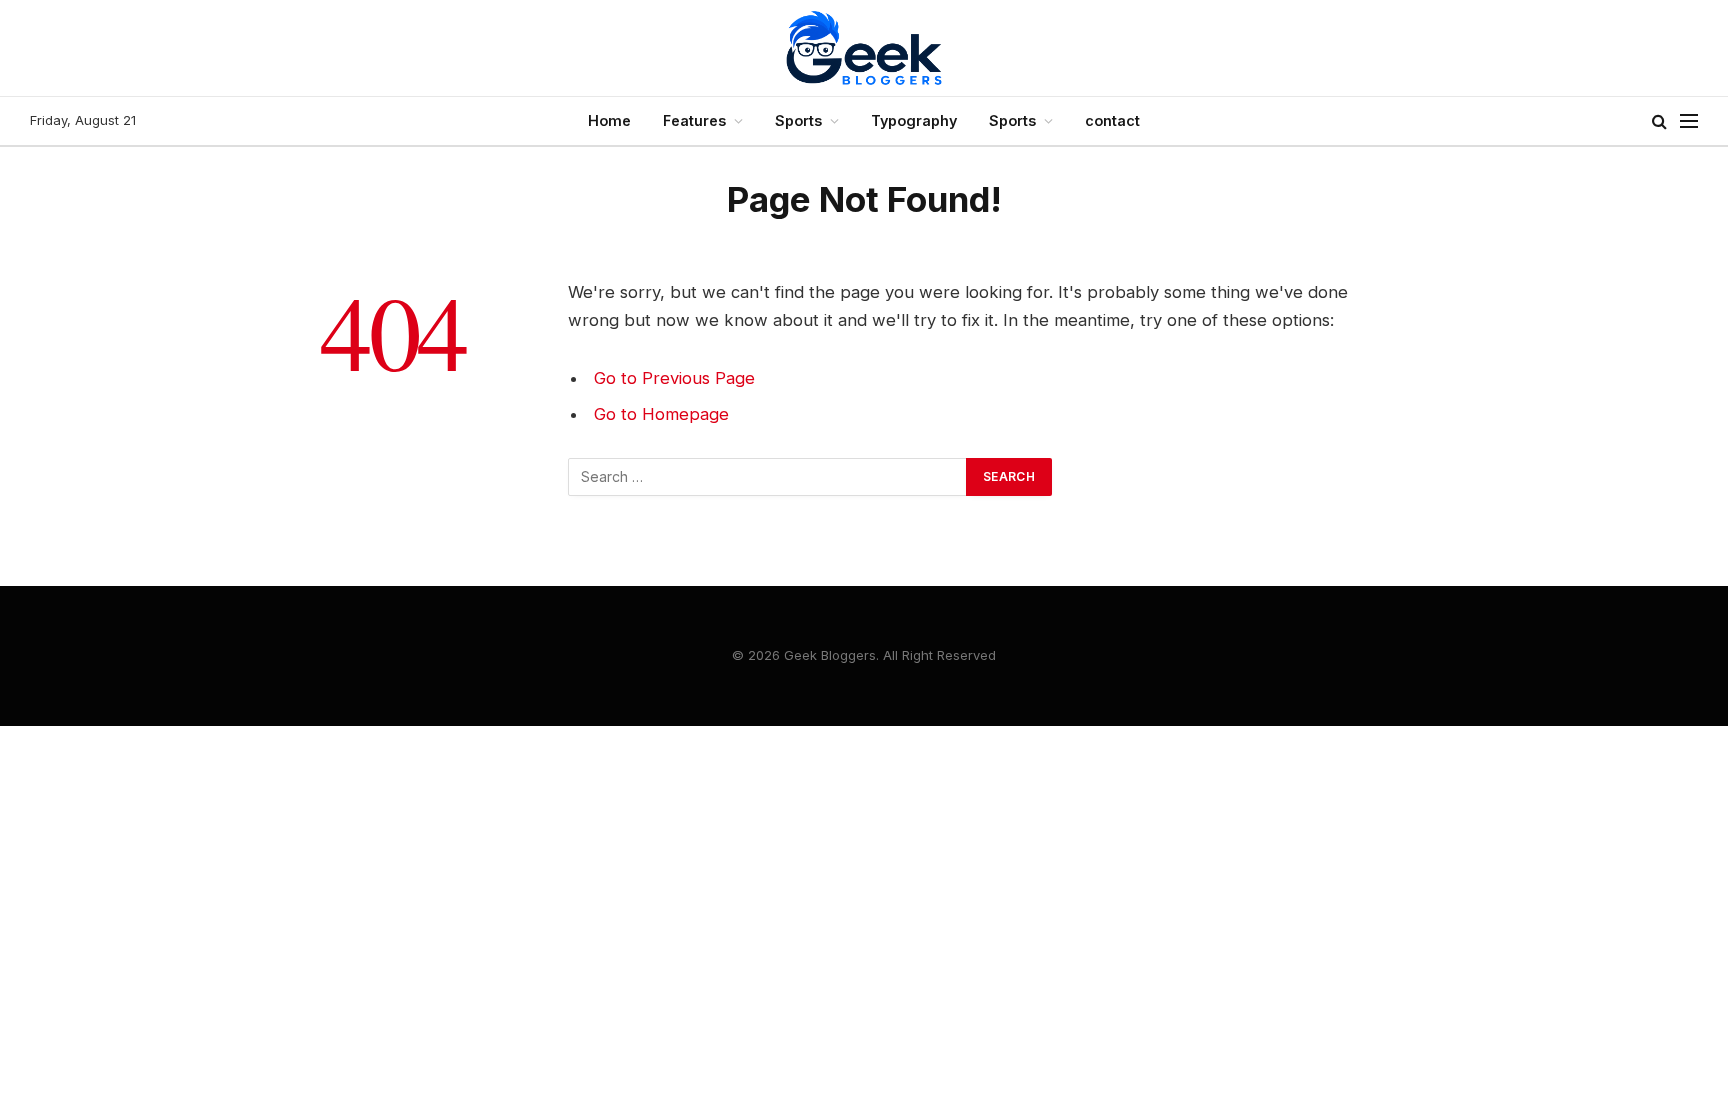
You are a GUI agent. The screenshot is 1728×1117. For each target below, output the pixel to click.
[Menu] (1689, 121)
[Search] (1659, 121)
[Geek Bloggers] (864, 48)
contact (1112, 120)
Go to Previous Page (674, 378)
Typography (914, 120)
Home (609, 120)
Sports (798, 120)
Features (694, 120)
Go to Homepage (661, 414)
